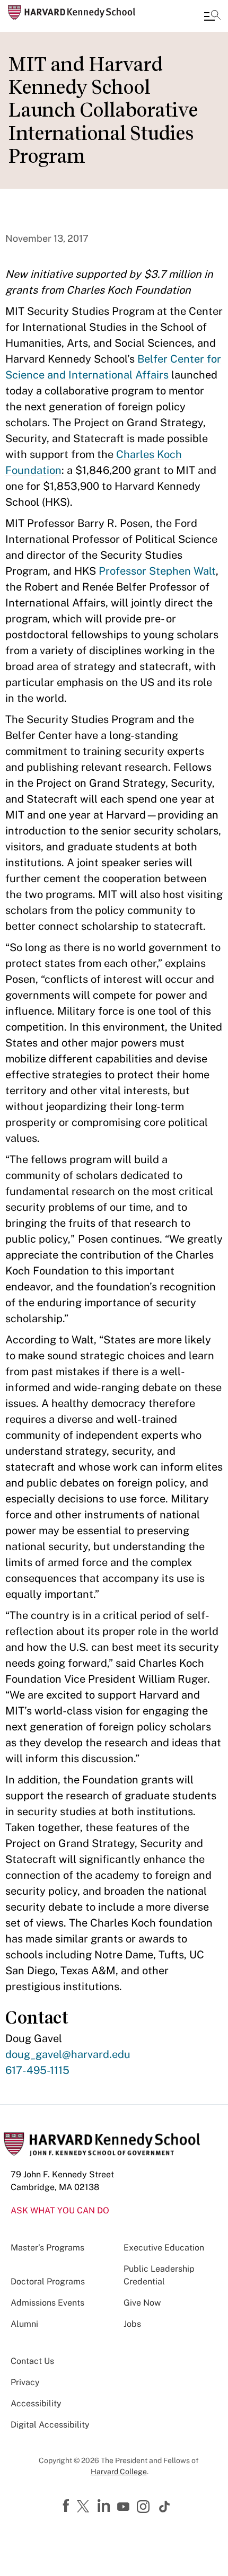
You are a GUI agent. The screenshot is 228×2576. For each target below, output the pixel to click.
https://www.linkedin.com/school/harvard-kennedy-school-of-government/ (105, 2506)
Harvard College (119, 2472)
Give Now (142, 2303)
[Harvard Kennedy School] (72, 13)
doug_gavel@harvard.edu (68, 2054)
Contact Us (32, 2361)
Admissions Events (47, 2303)
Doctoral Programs (48, 2282)
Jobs (132, 2324)
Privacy (25, 2382)
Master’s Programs (47, 2248)
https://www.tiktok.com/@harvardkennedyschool (165, 2507)
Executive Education (164, 2248)
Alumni (24, 2324)
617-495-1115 (37, 2070)
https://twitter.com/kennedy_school (85, 2507)
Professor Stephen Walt (157, 571)
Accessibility (36, 2403)
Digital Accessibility (50, 2425)
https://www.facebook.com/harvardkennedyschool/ (67, 2506)
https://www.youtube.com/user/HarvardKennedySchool (125, 2507)
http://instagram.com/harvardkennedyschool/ (145, 2508)
